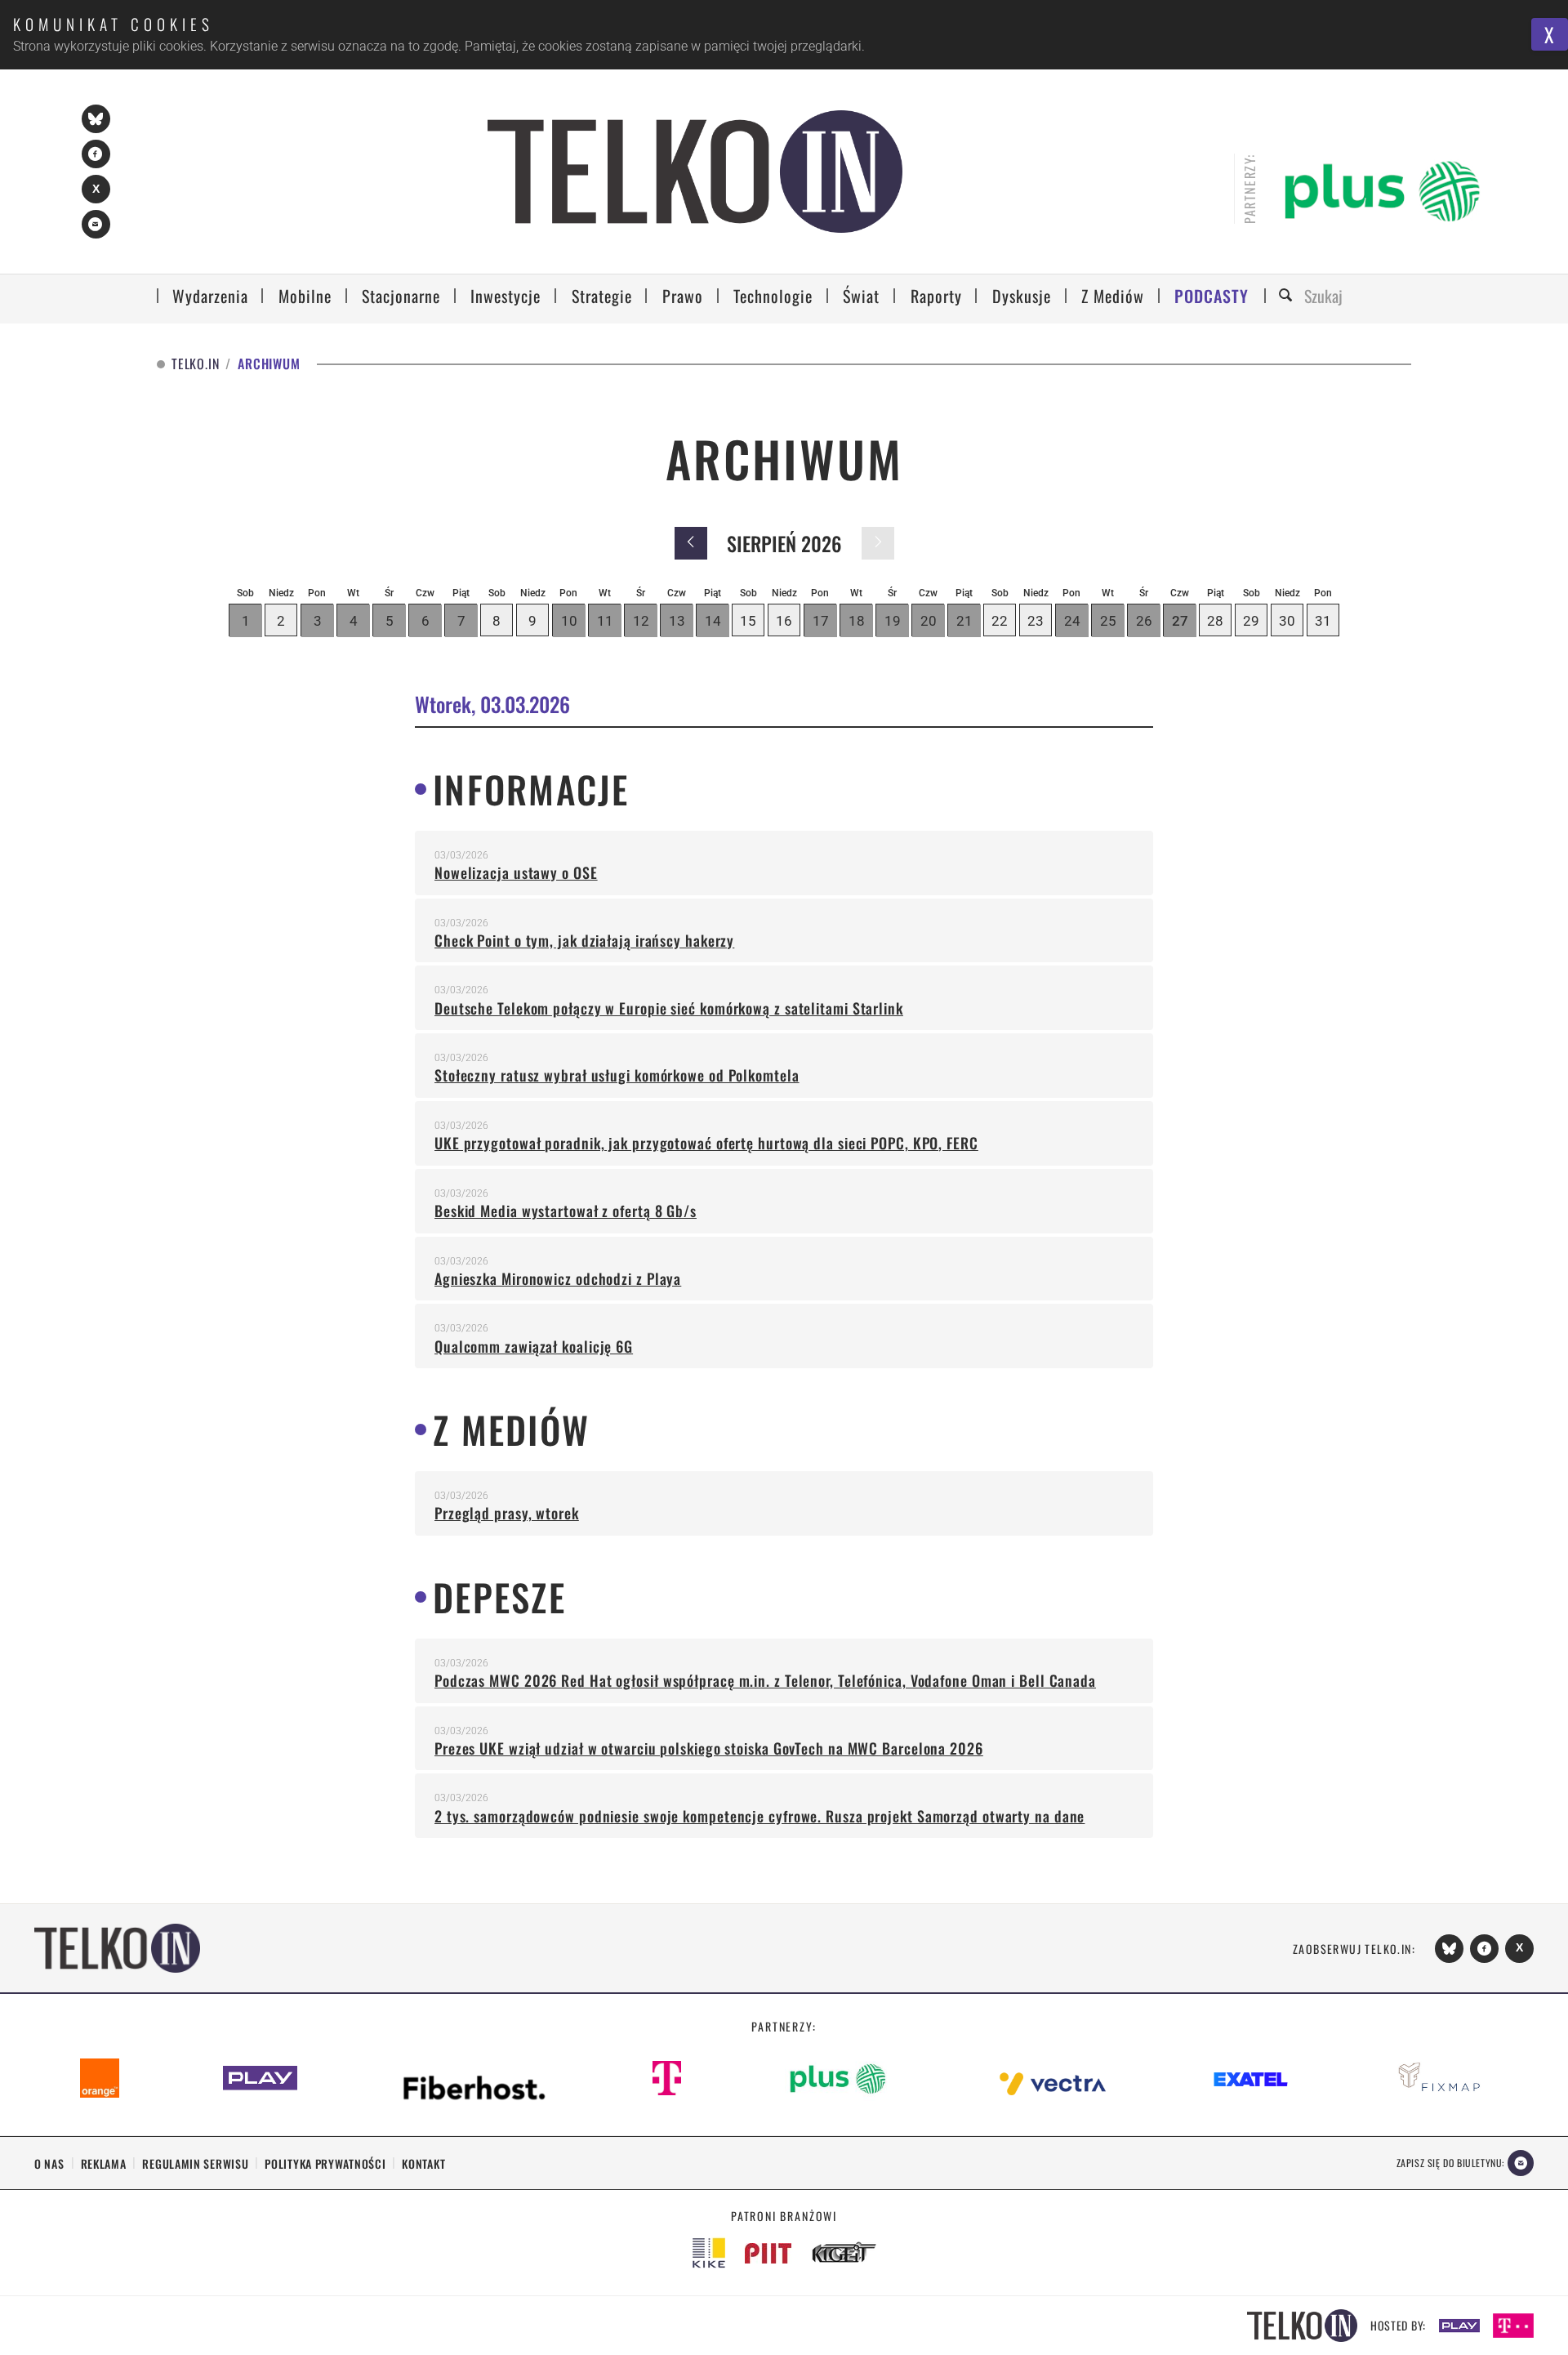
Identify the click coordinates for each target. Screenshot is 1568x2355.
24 (1072, 621)
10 (569, 621)
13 (677, 621)
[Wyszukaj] (1288, 296)
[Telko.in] (695, 172)
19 (893, 621)
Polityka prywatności (325, 2163)
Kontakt (423, 2163)
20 (929, 621)
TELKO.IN (195, 364)
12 (641, 621)
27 (1180, 621)
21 (964, 621)
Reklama (104, 2163)
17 (821, 621)
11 (605, 621)
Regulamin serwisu (195, 2163)
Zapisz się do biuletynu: (1450, 2163)
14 (713, 621)
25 (1108, 621)
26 (1144, 621)
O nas (49, 2163)
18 (857, 621)
